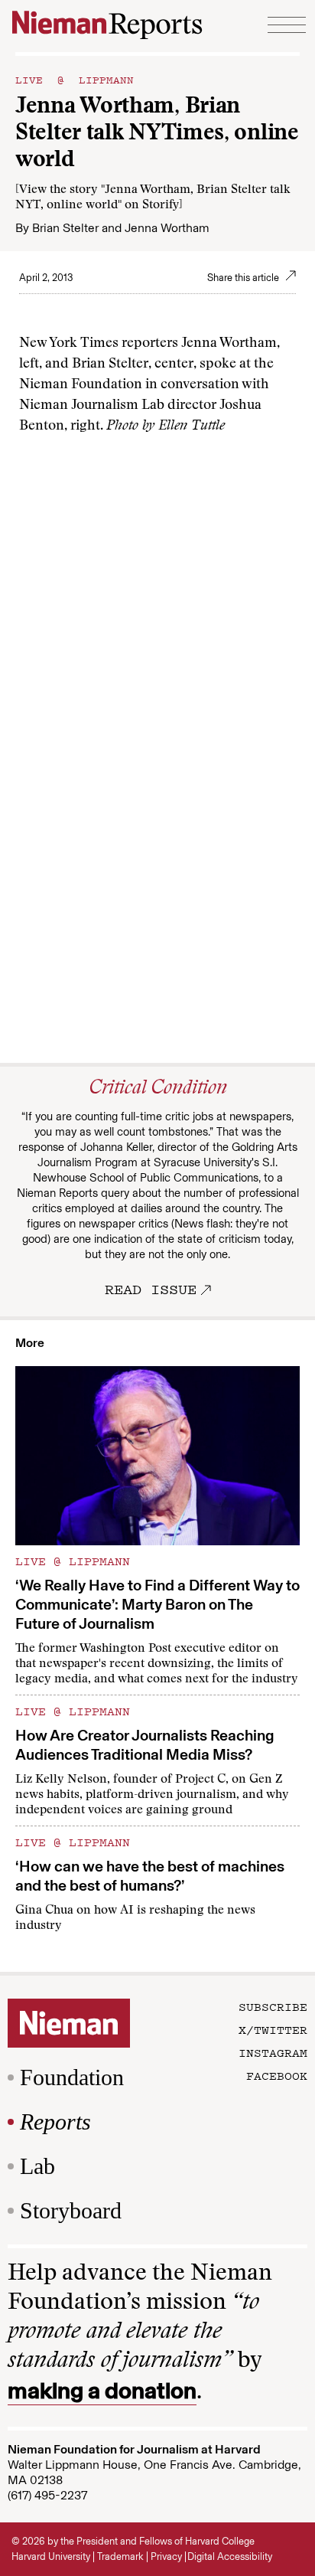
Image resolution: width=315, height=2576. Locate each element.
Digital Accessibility (230, 2556)
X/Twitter (273, 2029)
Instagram (273, 2052)
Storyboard (71, 2210)
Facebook (277, 2075)
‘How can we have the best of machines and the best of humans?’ (150, 1876)
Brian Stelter (65, 228)
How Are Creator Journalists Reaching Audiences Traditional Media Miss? (145, 1745)
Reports (55, 2122)
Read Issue (151, 1289)
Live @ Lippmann (75, 79)
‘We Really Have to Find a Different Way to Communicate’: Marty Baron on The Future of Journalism (157, 1604)
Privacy (166, 2556)
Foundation (72, 2077)
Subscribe (273, 2006)
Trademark (120, 2556)
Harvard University (51, 2556)
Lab (37, 2166)
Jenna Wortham (167, 228)
